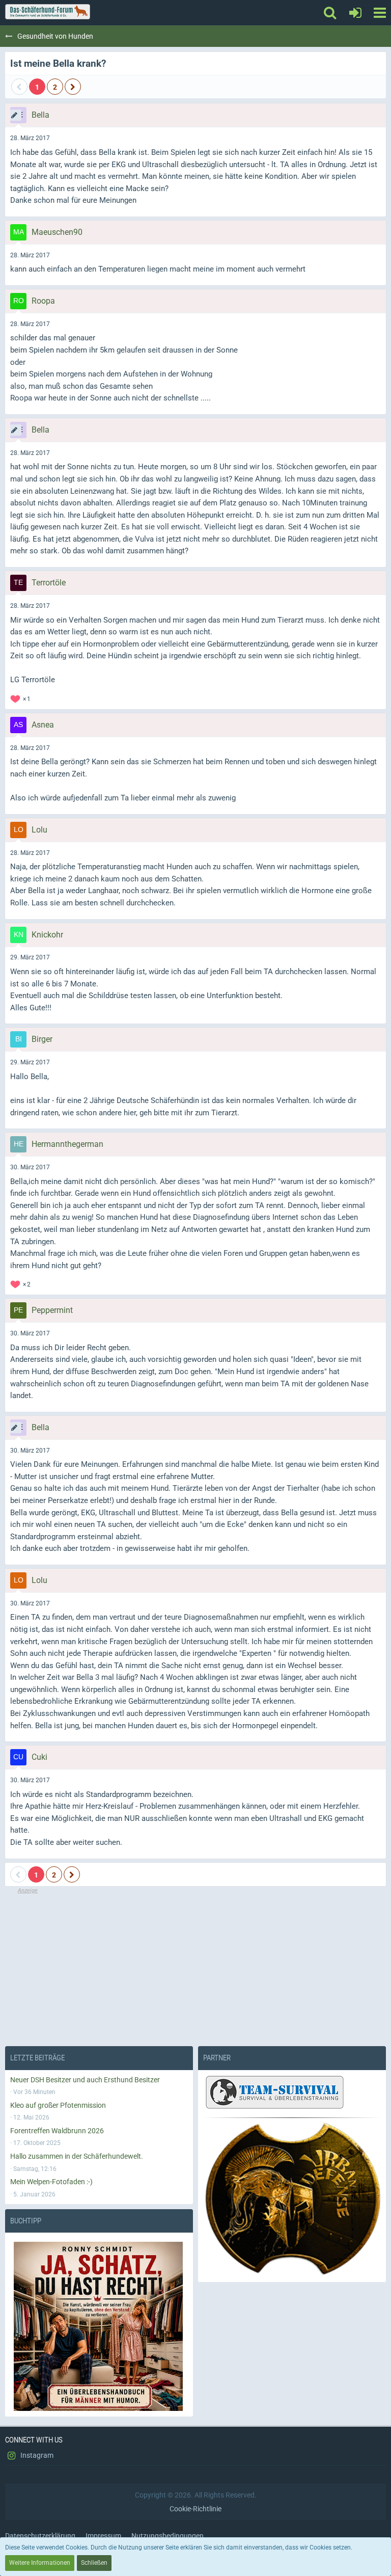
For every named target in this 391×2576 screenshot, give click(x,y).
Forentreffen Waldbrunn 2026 (57, 2131)
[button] (380, 13)
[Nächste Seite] (73, 87)
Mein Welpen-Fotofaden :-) (51, 2182)
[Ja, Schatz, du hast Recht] (99, 2326)
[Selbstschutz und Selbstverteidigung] (292, 2199)
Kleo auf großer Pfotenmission (58, 2105)
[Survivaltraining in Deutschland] (273, 2094)
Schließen (94, 2563)
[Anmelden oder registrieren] (355, 13)
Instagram (36, 2455)
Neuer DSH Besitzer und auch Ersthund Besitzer (85, 2080)
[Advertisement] (195, 1966)
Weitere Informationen (40, 2563)
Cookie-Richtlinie (195, 2509)
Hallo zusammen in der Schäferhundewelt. (77, 2156)
